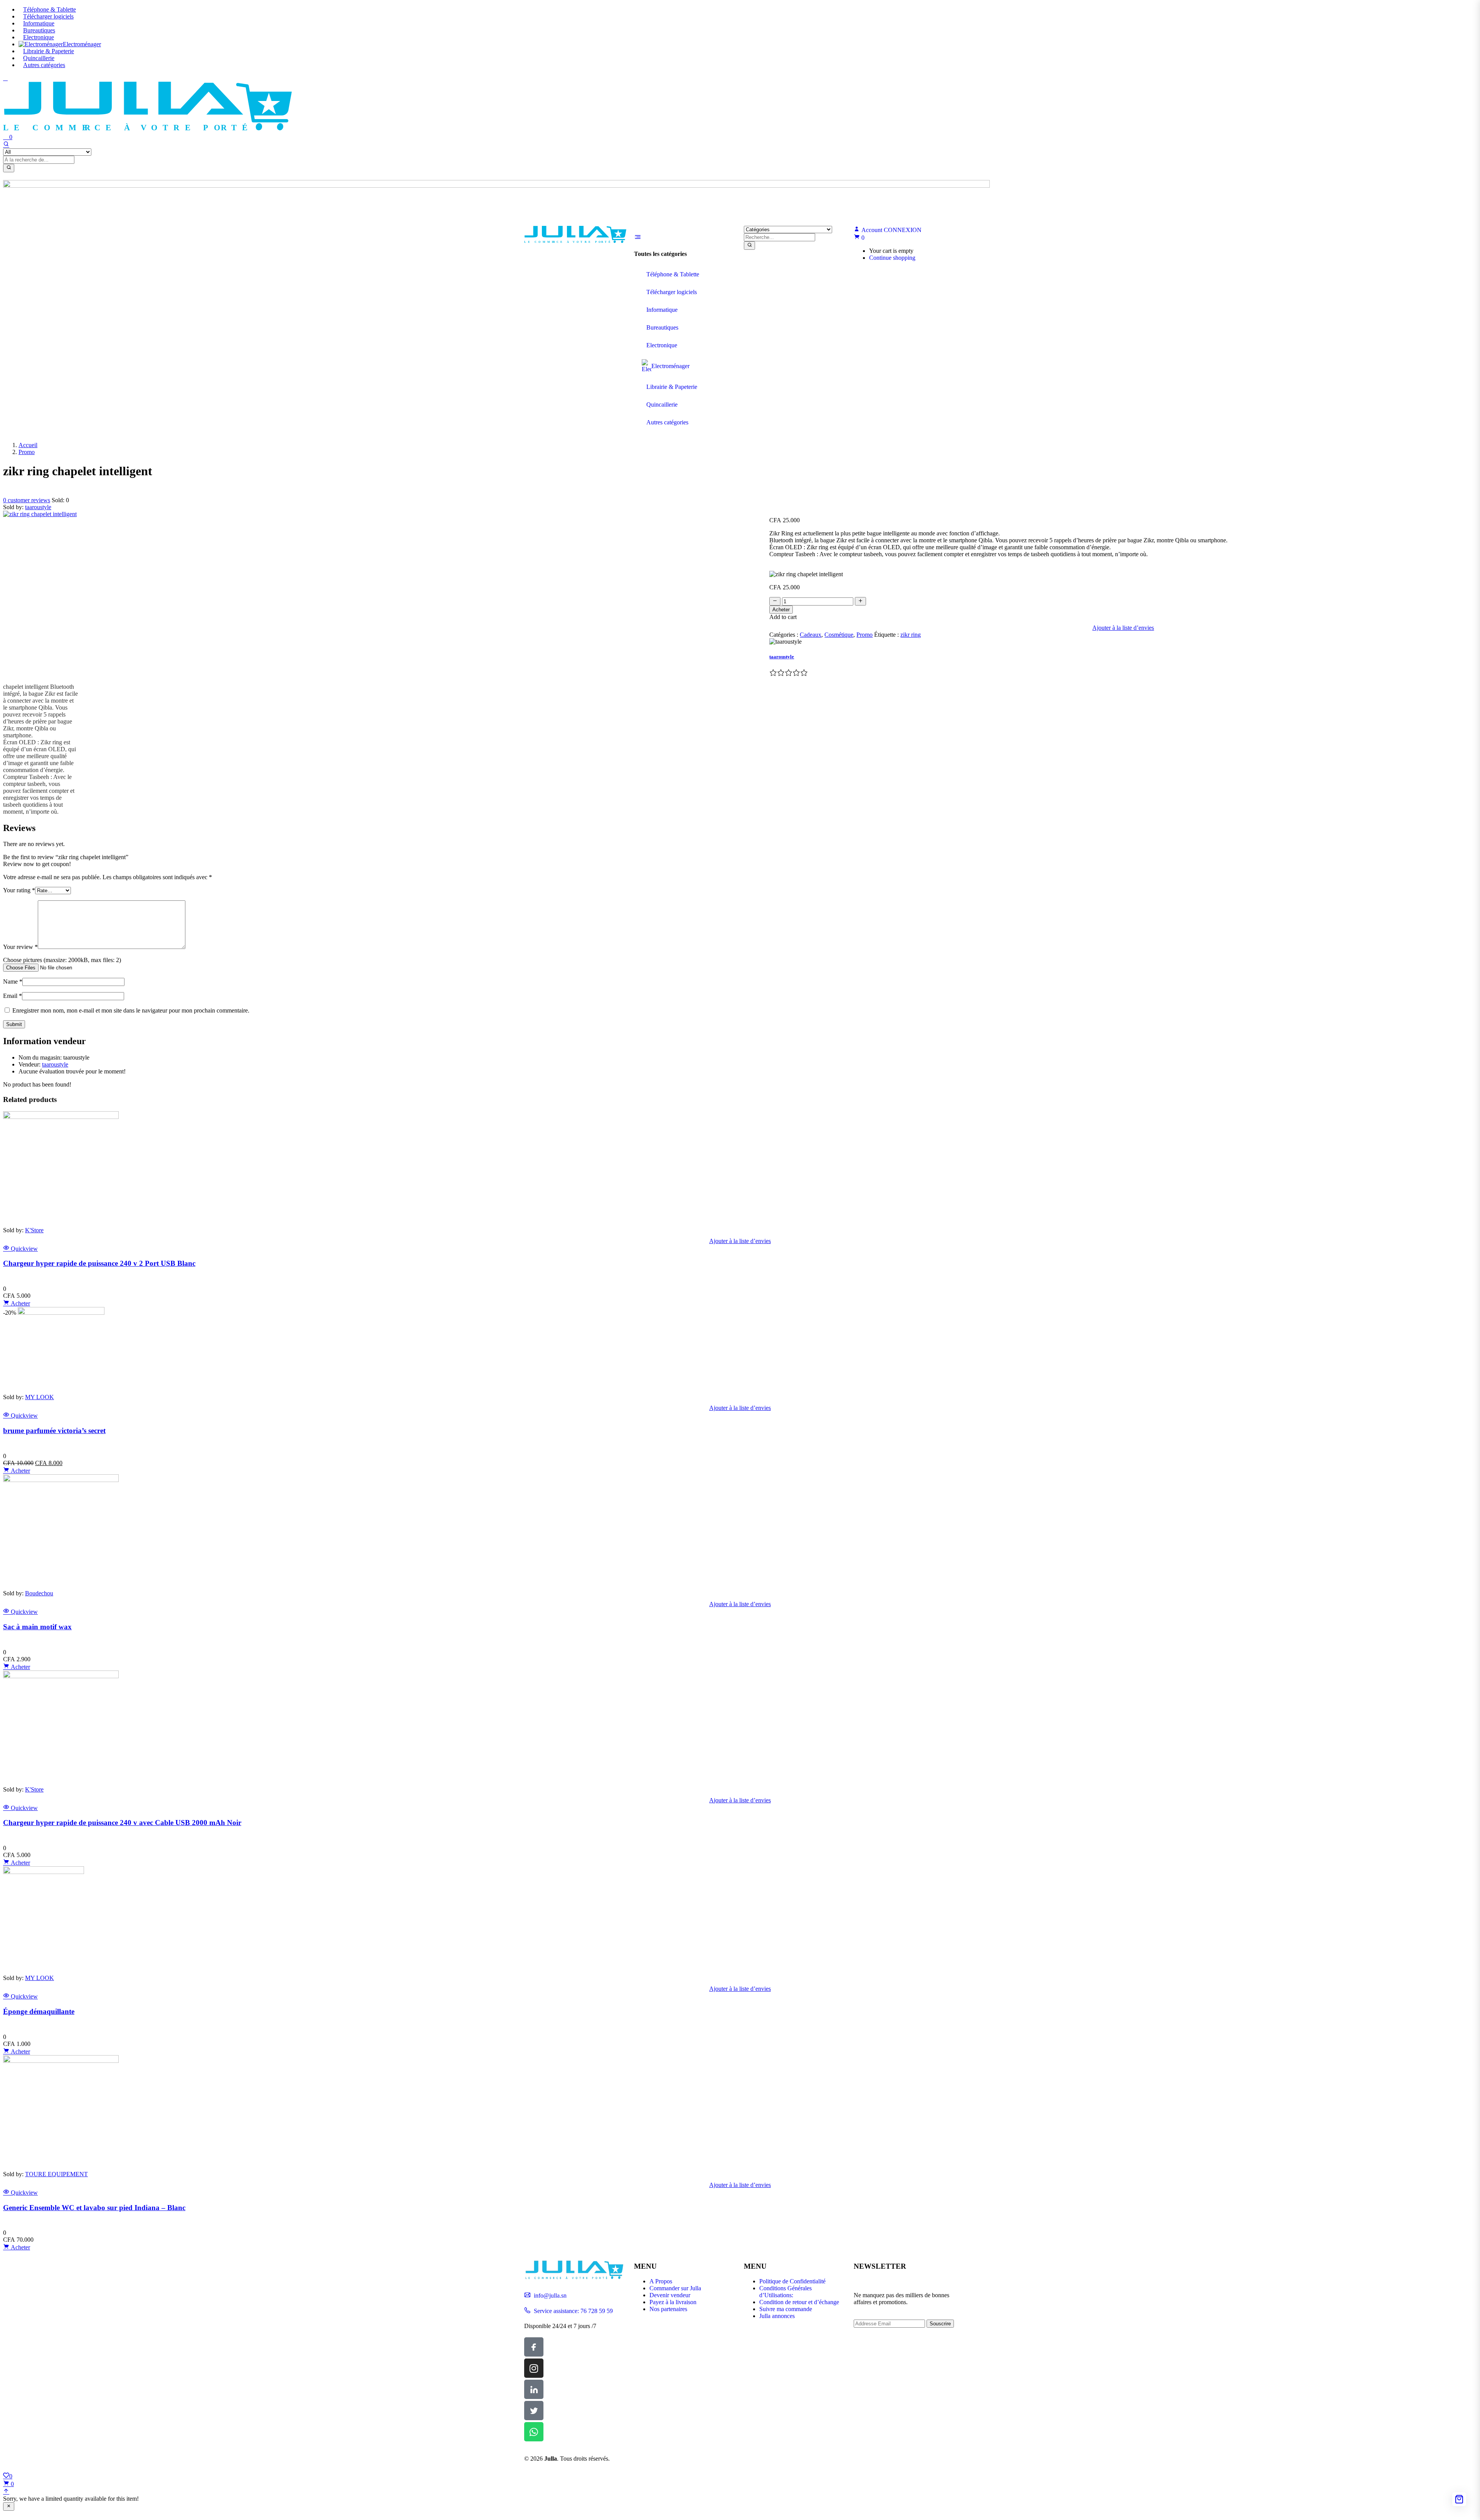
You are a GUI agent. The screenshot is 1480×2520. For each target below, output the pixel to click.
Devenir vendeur (670, 2295)
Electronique (39, 37)
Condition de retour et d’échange (799, 2302)
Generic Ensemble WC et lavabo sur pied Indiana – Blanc (94, 2208)
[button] (859, 238)
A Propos (661, 2281)
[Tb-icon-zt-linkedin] (534, 2389)
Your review (20, 947)
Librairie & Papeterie (49, 51)
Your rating (19, 890)
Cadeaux (811, 635)
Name (13, 982)
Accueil (28, 445)
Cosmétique (839, 635)
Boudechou (39, 1593)
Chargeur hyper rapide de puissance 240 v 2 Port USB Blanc (99, 1263)
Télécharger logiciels (48, 16)
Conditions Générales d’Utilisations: (785, 2292)
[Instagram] (534, 2368)
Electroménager (82, 44)
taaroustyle (38, 507)
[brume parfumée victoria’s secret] (61, 1313)
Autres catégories (44, 65)
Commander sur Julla (675, 2288)
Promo (27, 452)
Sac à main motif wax (37, 1627)
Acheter (781, 610)
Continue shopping (892, 258)
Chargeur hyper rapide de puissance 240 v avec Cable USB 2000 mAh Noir (122, 1823)
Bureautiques (39, 30)
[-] (775, 601)
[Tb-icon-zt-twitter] (534, 2411)
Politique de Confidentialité (792, 2281)
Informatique (39, 23)
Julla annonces (777, 2316)
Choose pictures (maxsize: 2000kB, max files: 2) (62, 960)
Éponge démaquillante (39, 2011)
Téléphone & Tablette (50, 9)
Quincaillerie (39, 58)
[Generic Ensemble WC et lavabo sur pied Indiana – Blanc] (61, 2061)
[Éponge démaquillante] (44, 1872)
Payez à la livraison (673, 2302)
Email (13, 996)
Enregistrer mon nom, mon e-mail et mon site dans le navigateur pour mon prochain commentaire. (131, 1010)
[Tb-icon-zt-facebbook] (534, 2347)
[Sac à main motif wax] (61, 1480)
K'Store (34, 1230)
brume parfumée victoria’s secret (54, 1431)
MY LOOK (40, 1397)
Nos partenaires (668, 2309)
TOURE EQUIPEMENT (56, 2174)
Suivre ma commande (786, 2309)
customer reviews (27, 500)
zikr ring (911, 635)
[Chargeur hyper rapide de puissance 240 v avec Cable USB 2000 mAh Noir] (61, 1676)
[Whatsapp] (534, 2432)
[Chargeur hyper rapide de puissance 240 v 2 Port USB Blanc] (61, 1117)
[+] (860, 601)
